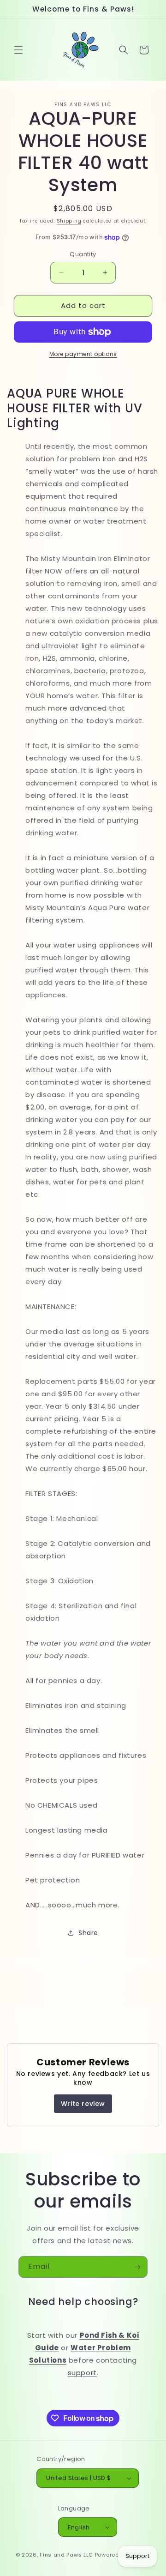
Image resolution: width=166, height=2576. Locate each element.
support (82, 2373)
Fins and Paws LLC (66, 2555)
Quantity (83, 254)
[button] (18, 50)
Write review (83, 2104)
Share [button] (88, 1933)
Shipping (69, 221)
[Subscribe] (137, 2267)
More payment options (83, 354)
